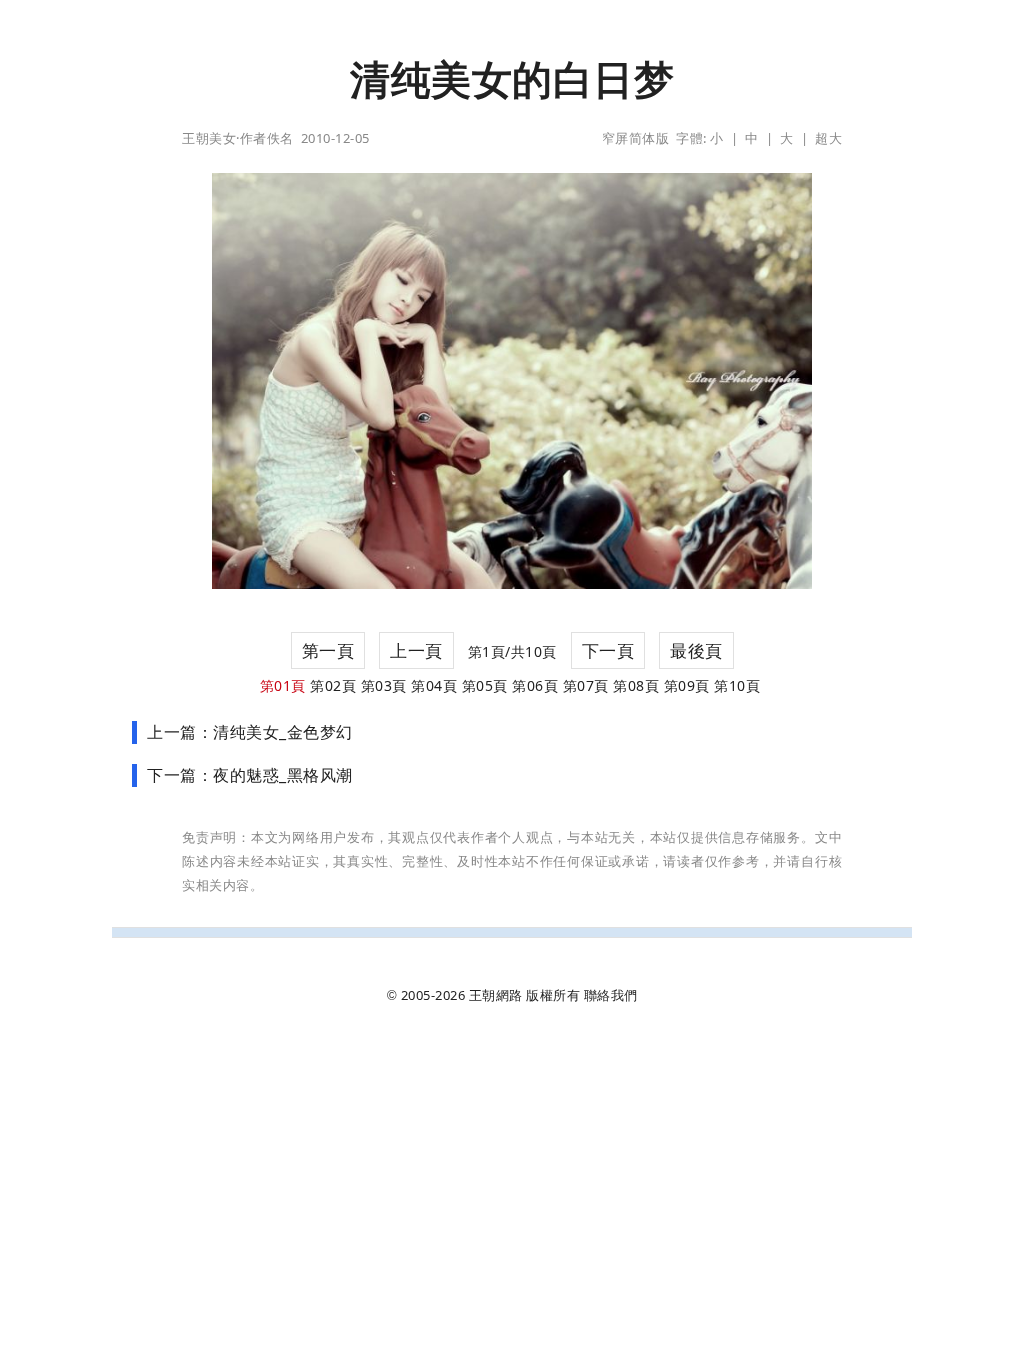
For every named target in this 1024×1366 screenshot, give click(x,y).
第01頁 (283, 685)
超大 (828, 138)
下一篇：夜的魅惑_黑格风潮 (250, 775)
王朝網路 (496, 995)
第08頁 (636, 685)
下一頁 (608, 650)
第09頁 (687, 685)
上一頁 (416, 650)
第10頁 (737, 685)
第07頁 (586, 685)
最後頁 (696, 650)
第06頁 (535, 685)
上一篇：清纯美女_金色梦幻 (250, 732)
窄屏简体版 (636, 138)
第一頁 (328, 650)
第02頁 (333, 685)
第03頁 (384, 685)
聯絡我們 (611, 995)
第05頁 (485, 685)
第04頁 (434, 685)
